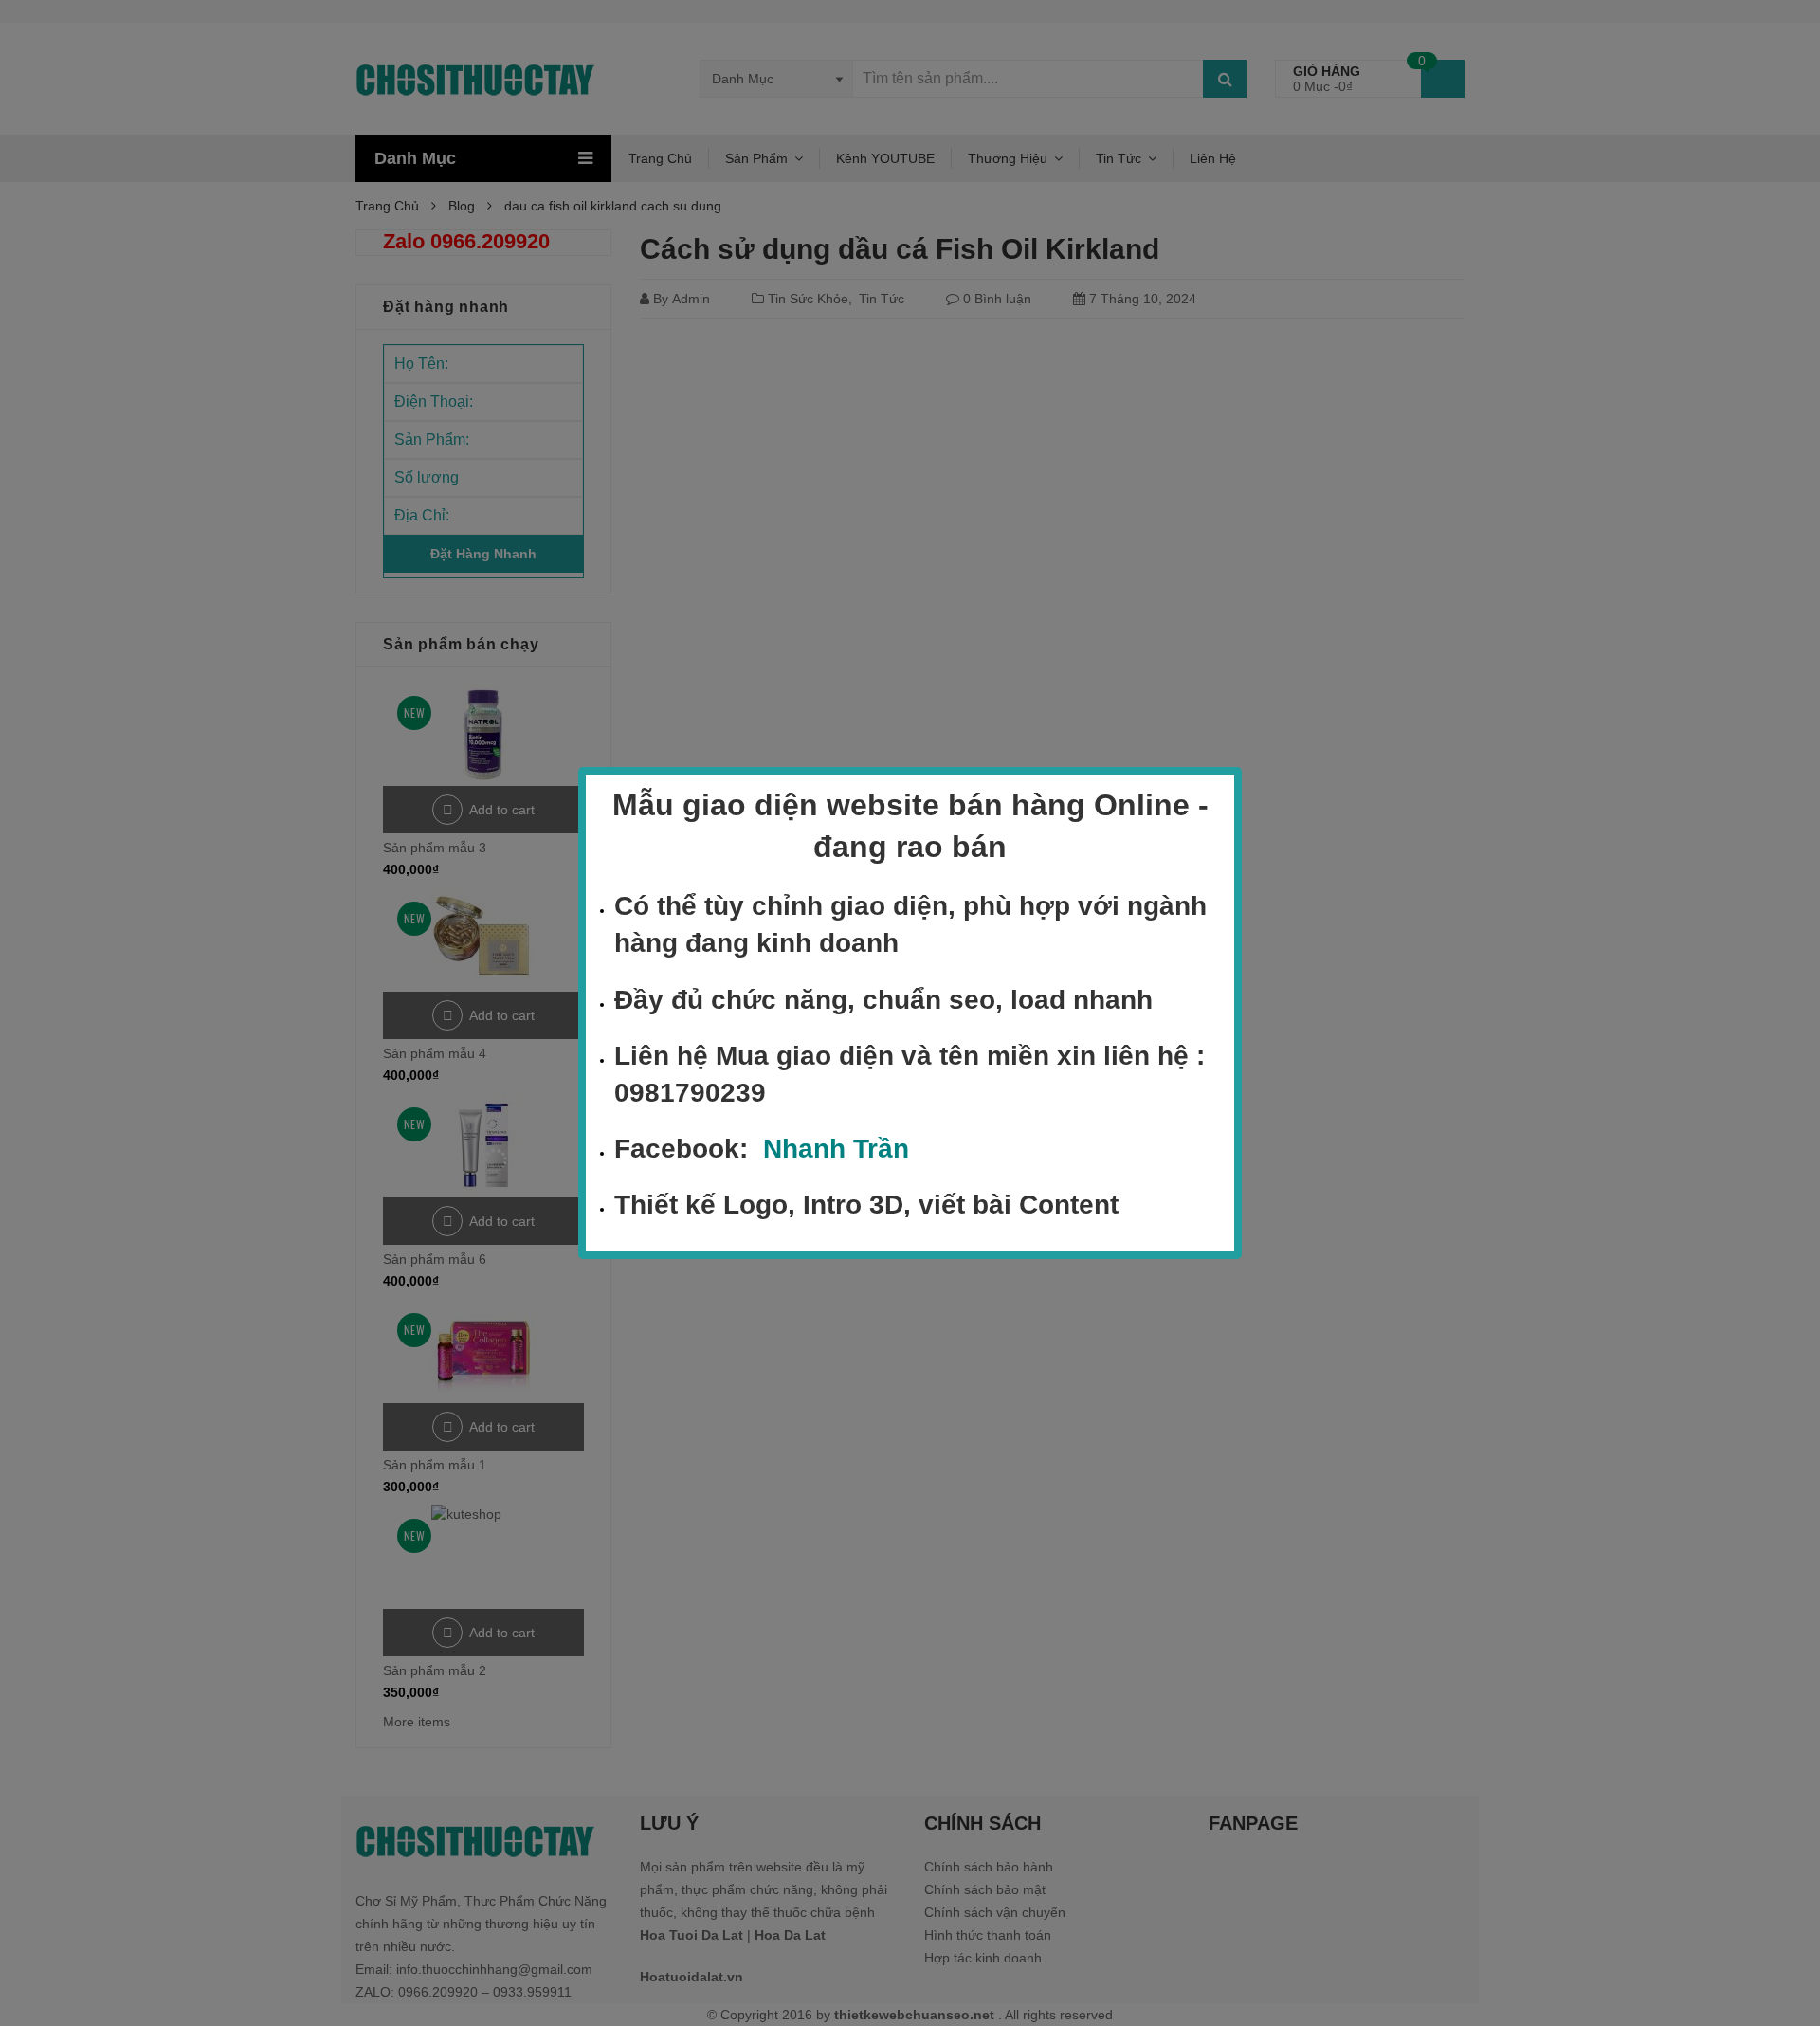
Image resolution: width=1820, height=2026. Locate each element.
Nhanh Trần (836, 1149)
